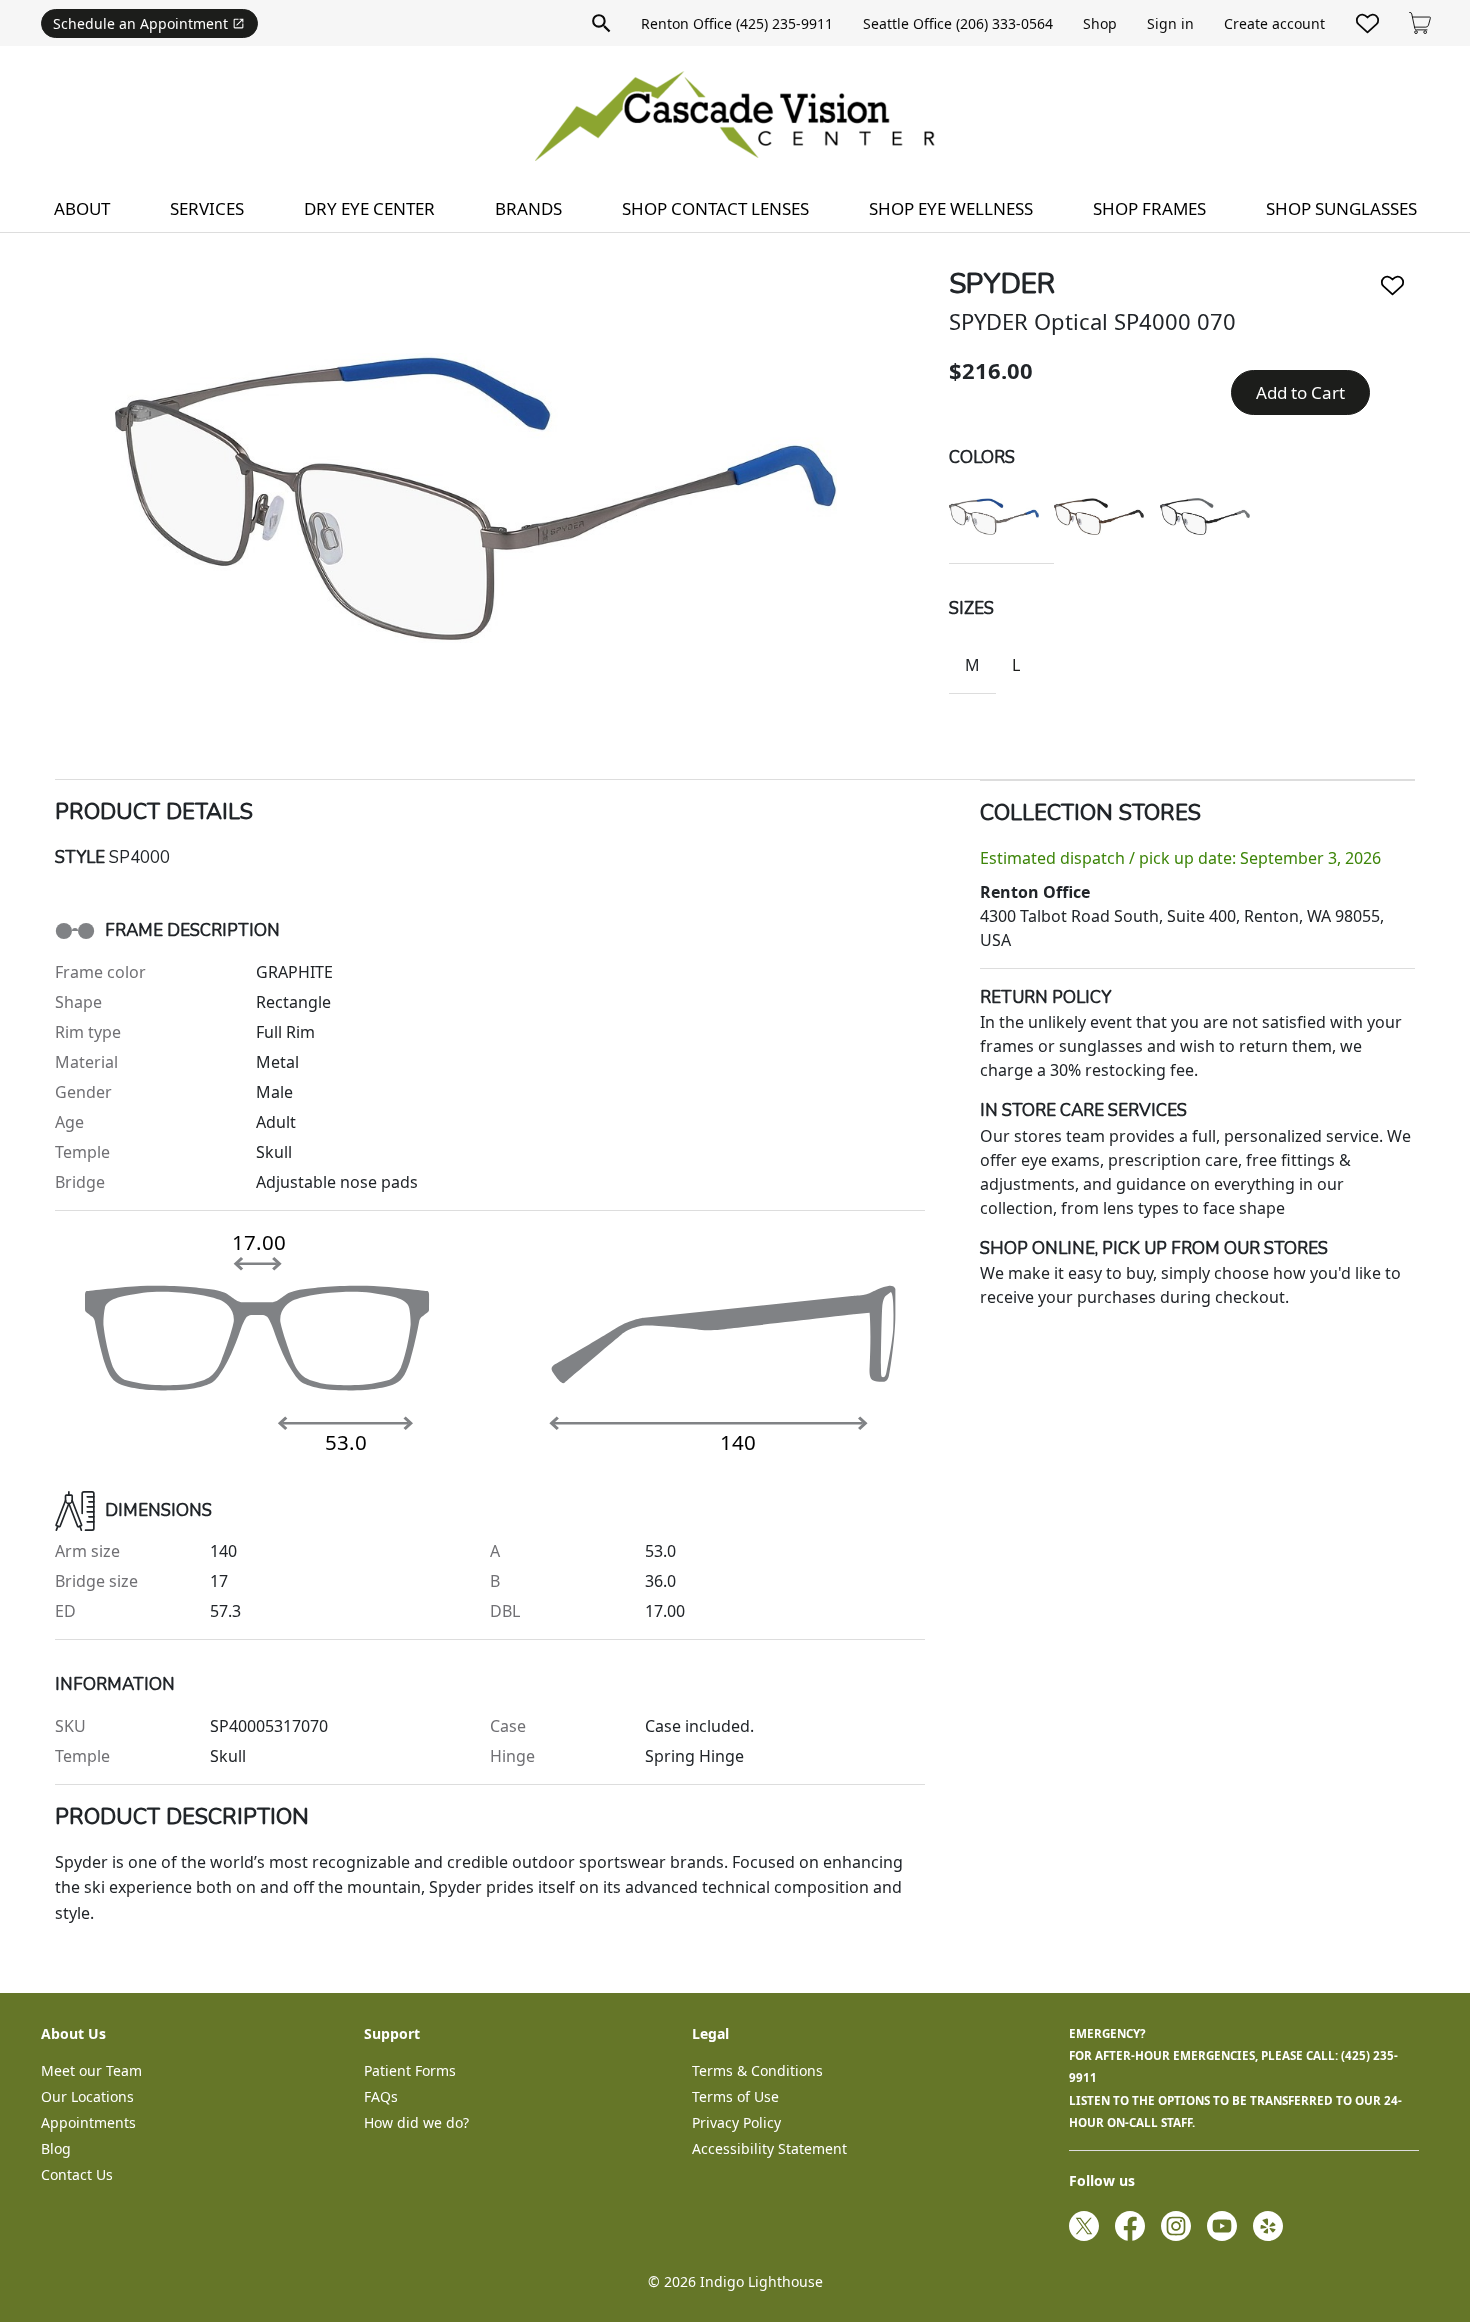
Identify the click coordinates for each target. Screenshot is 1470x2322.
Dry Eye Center (369, 208)
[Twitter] (1084, 2226)
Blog (56, 2148)
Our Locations (87, 2096)
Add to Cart (1300, 392)
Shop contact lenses (715, 208)
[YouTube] (1222, 2226)
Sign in (1170, 23)
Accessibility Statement (769, 2148)
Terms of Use (735, 2096)
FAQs (381, 2096)
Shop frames (1149, 208)
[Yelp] (1268, 2226)
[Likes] (1367, 23)
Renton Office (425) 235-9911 (737, 23)
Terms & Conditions (757, 2070)
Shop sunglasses (1341, 208)
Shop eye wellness (951, 208)
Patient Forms (410, 2070)
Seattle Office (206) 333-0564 (958, 23)
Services (207, 208)
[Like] (1392, 285)
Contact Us (77, 2174)
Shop (1100, 23)
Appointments (88, 2122)
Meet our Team (91, 2070)
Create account (1274, 23)
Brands (528, 208)
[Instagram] (1176, 2226)
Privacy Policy (736, 2122)
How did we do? (416, 2122)
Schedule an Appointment (140, 23)
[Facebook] (1130, 2226)
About (82, 208)
